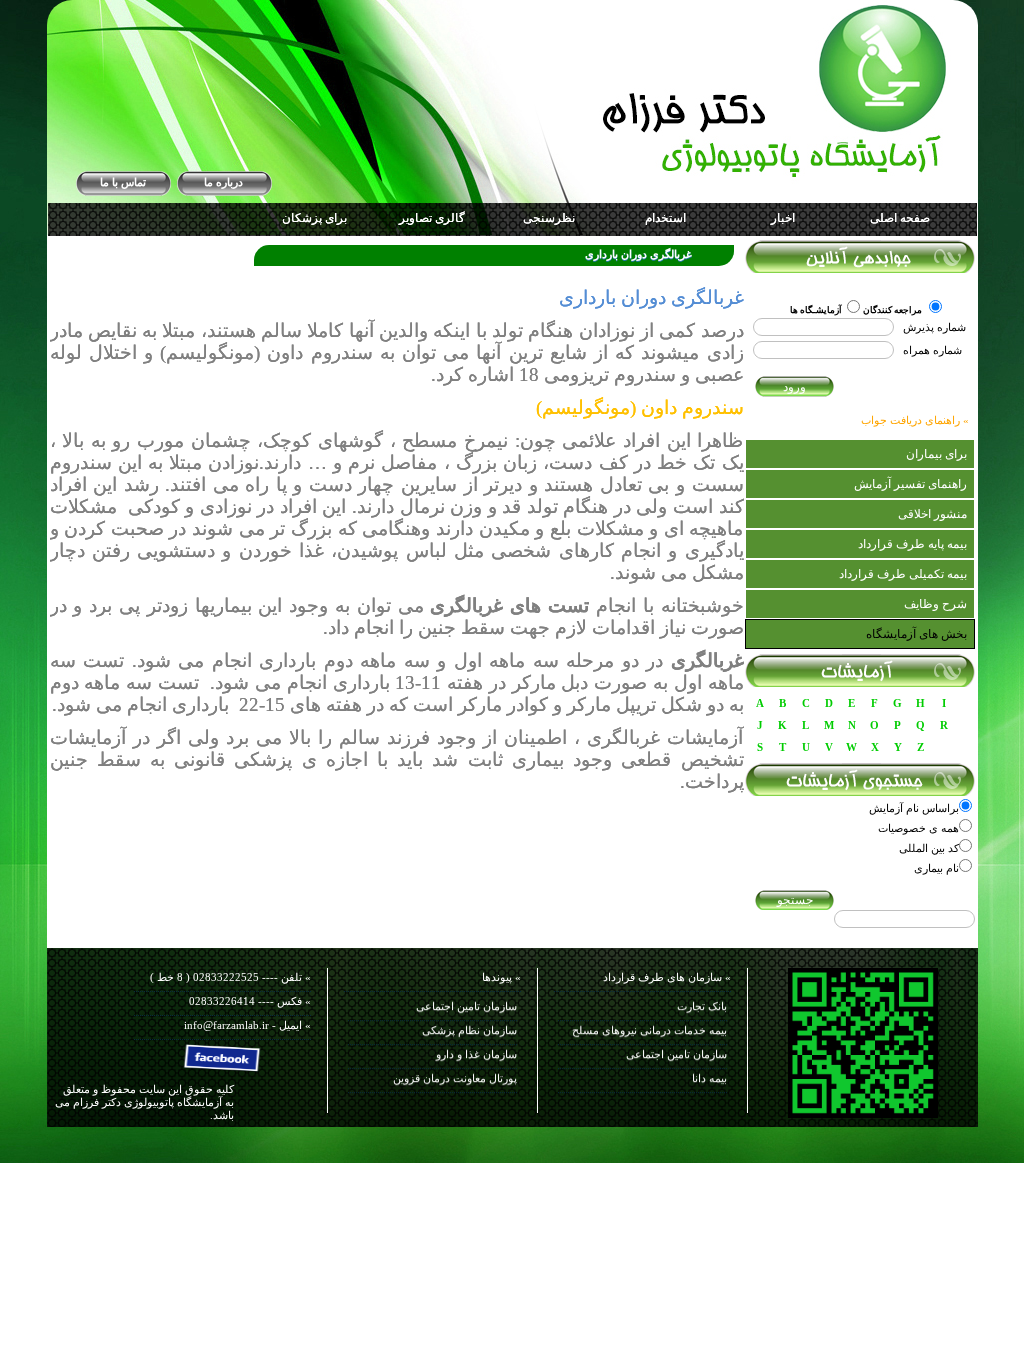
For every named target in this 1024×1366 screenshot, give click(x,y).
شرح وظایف (935, 604)
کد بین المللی (929, 848)
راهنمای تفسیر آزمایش (910, 484)
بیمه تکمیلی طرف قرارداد (903, 574)
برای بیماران (936, 454)
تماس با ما (123, 182)
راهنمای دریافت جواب (910, 420)
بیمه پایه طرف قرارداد (912, 544)
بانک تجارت (702, 1000)
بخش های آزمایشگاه (916, 634)
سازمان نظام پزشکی (469, 1024)
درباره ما (223, 182)
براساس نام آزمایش (914, 808)
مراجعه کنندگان (893, 310)
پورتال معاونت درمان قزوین (455, 1072)
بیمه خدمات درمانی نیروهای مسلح (649, 1024)
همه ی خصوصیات (918, 828)
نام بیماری (936, 868)
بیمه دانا (709, 1072)
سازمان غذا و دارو (476, 1048)
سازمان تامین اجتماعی (676, 1048)
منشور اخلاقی (932, 514)
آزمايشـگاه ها (816, 310)
